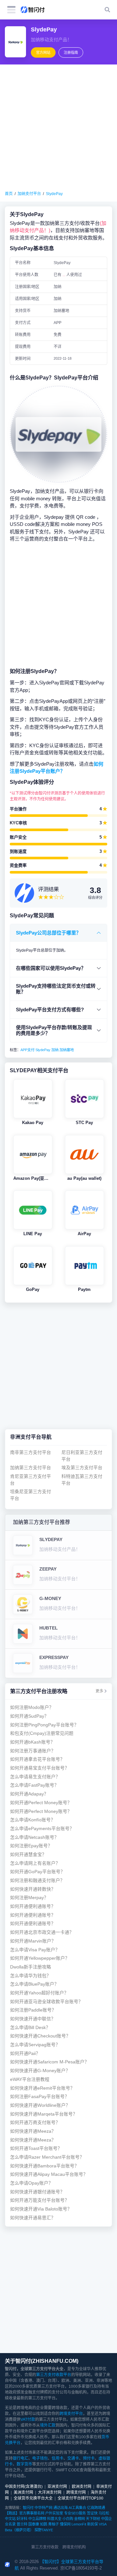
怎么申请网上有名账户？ (35, 1863)
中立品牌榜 (37, 2519)
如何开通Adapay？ (29, 1794)
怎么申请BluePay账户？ (34, 1984)
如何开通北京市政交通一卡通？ (42, 1932)
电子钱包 (40, 2458)
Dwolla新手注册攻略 (31, 1967)
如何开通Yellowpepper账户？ (40, 1958)
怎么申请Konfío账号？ (33, 1820)
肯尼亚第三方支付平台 (31, 1480)
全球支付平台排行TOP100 (80, 2498)
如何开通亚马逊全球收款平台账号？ (46, 2002)
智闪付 (28, 2508)
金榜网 (79, 2519)
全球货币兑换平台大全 (33, 2498)
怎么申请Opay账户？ (32, 2183)
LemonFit (79, 2524)
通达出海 (60, 2508)
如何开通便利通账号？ (33, 1906)
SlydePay (54, 194)
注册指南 (71, 52)
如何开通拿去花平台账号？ (37, 1759)
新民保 (92, 2524)
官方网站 (43, 52)
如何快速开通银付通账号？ (37, 2192)
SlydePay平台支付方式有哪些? (50, 1010)
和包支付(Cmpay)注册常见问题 (42, 1733)
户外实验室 (54, 2513)
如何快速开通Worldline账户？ (40, 2105)
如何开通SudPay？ (29, 1716)
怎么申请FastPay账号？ (34, 1785)
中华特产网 (43, 2508)
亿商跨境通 (96, 2508)
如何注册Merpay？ (29, 1898)
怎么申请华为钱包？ (31, 1976)
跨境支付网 (76, 2492)
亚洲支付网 (57, 2487)
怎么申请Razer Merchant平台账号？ (47, 2157)
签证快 (92, 2513)
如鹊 (44, 2524)
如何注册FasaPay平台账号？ (40, 2097)
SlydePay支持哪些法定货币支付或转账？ (56, 989)
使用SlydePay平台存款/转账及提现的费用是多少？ (54, 1030)
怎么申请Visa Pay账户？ (35, 1950)
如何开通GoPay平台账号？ (38, 1872)
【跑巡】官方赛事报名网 (25, 2513)
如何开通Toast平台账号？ (36, 2148)
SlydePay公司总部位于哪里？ (48, 933)
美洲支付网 (23, 2492)
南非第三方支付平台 (31, 1452)
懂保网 (65, 2524)
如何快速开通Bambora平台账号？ (45, 2166)
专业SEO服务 (75, 2513)
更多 (99, 1691)
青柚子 (53, 2524)
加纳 (55, 1050)
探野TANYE (44, 2530)
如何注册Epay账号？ (31, 1846)
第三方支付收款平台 (54, 2375)
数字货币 (24, 2464)
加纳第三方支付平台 (31, 1468)
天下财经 (93, 2519)
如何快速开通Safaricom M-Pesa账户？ (50, 2062)
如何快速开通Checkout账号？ (40, 2036)
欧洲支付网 (82, 2487)
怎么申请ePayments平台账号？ (42, 1829)
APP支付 (27, 1050)
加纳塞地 (67, 1050)
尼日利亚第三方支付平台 (82, 1456)
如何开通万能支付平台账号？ (40, 2200)
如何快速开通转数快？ (33, 1889)
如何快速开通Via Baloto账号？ (41, 2209)
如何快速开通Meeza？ (33, 2131)
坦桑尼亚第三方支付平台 (31, 1495)
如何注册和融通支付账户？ (37, 1880)
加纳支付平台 (29, 194)
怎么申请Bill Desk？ (30, 2028)
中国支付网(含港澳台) (24, 2487)
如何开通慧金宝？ (28, 1855)
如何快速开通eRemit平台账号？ (42, 2088)
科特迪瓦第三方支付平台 (82, 1480)
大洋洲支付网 (50, 2492)
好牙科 (22, 2519)
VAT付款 (28, 2419)
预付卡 (89, 2458)
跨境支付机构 (74, 2547)
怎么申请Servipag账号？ (35, 2045)
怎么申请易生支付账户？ (35, 1777)
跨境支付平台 (71, 2414)
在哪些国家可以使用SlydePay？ (51, 968)
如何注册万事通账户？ (33, 1751)
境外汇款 (48, 2425)
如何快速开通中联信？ (33, 2019)
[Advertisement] (58, 128)
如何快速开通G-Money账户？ (40, 2071)
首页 (9, 194)
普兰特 (22, 2524)
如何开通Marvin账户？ (33, 1941)
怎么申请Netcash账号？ (34, 1837)
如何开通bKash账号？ (32, 1742)
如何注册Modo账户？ (32, 1707)
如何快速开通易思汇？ (33, 2218)
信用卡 (58, 2458)
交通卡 (73, 2458)
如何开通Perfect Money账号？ (41, 1803)
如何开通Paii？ (25, 2054)
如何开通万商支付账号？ (35, 2123)
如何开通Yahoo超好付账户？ (39, 1993)
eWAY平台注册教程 (30, 2079)
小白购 (68, 2519)
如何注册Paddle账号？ (33, 2010)
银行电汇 (20, 2458)
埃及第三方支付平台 (82, 1468)
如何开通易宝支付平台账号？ (40, 1768)
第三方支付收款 (45, 2547)
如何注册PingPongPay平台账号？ (44, 1725)
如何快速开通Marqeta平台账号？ (44, 2114)
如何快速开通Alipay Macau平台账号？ (49, 2174)
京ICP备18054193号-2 (81, 2568)
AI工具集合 (77, 2508)
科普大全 (54, 2519)
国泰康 (34, 2524)
